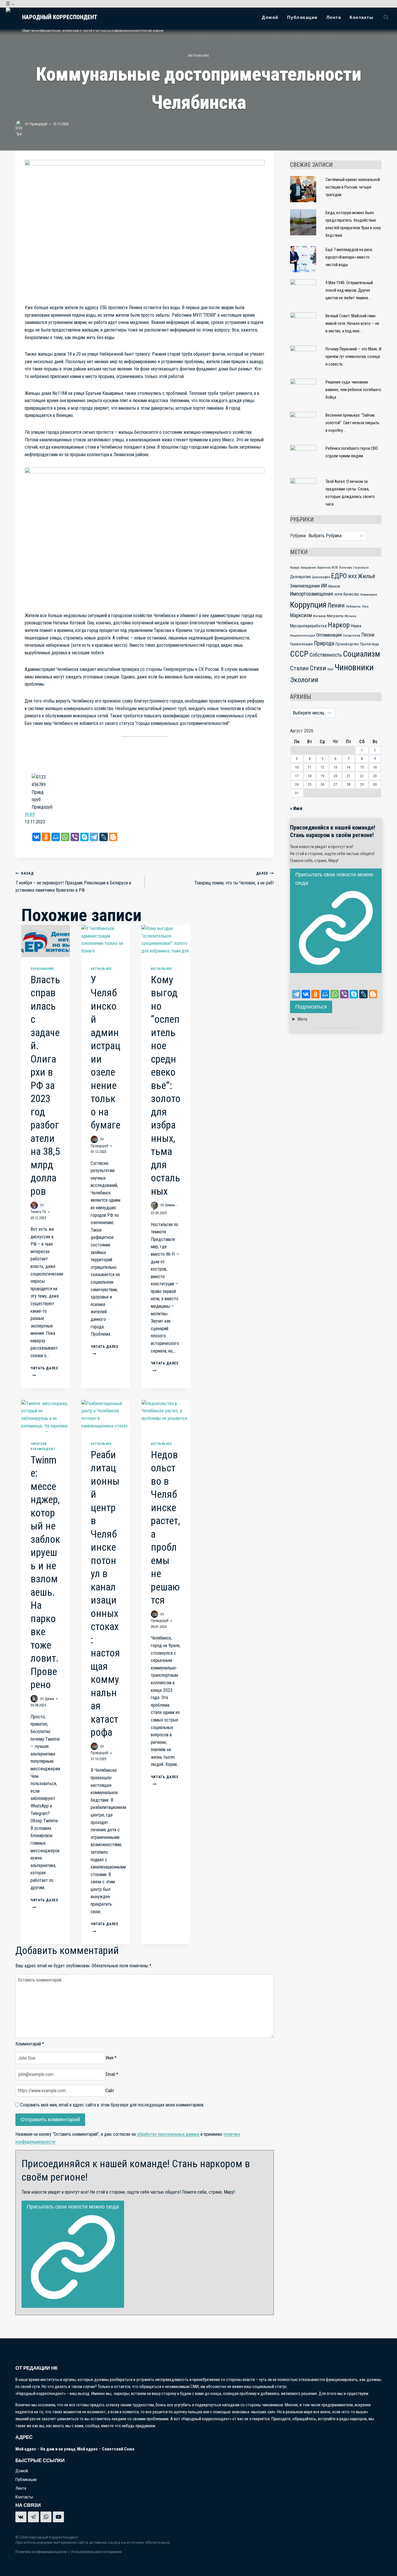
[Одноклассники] (46, 837)
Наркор (339, 625)
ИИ (324, 586)
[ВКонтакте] (36, 837)
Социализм (362, 654)
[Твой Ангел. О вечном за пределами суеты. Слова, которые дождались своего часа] (303, 491)
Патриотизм (352, 635)
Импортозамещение (312, 594)
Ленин (336, 605)
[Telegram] (94, 837)
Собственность (326, 655)
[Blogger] (113, 837)
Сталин (299, 668)
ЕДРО (339, 576)
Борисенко (324, 568)
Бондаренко (308, 568)
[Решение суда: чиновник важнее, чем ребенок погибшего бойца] (303, 392)
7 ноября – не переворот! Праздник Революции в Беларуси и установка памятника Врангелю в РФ (73, 882)
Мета (302, 1019)
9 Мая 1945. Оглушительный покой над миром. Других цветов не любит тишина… (349, 290)
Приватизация (301, 644)
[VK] (21, 2517)
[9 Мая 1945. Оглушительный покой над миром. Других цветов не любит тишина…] (303, 292)
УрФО (30, 814)
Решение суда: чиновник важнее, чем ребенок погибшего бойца (353, 390)
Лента (334, 17)
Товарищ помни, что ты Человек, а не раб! (234, 878)
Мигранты (335, 616)
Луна (365, 607)
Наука (356, 626)
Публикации (302, 17)
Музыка (350, 616)
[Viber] (75, 837)
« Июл (296, 808)
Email (112, 2074)
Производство (347, 644)
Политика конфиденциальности (41, 2552)
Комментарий (30, 2044)
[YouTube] (58, 2517)
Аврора (295, 568)
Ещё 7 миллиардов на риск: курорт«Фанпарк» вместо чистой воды (349, 257)
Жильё (367, 576)
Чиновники (354, 667)
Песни (368, 635)
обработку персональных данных (168, 2134)
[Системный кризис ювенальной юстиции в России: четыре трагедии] (303, 189)
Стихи (318, 668)
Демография (321, 577)
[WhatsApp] (65, 837)
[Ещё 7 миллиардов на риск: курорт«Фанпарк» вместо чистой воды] (303, 259)
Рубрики (298, 536)
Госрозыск (361, 567)
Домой (270, 17)
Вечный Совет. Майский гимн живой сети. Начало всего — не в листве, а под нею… (352, 324)
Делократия (300, 577)
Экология (304, 680)
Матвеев (319, 616)
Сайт (110, 2091)
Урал (330, 669)
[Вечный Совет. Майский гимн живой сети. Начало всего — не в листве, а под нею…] (303, 325)
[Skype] (84, 837)
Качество (351, 594)
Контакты (362, 17)
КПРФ (338, 594)
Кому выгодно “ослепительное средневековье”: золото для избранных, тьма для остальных (166, 1086)
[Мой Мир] (56, 837)
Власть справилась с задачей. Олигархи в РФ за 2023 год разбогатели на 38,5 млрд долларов (45, 1086)
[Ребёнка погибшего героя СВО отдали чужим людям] (303, 458)
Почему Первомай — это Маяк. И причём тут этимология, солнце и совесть (353, 357)
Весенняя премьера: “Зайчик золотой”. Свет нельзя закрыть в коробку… (352, 423)
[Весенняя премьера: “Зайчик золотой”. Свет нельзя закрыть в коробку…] (303, 425)
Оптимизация (329, 635)
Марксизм (301, 615)
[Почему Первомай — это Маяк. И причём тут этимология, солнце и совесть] (303, 359)
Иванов (334, 586)
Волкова (346, 567)
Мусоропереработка (308, 626)
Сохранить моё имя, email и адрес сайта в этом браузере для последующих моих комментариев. (112, 2105)
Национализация (303, 635)
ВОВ (335, 567)
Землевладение (305, 586)
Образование (42, 969)
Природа (324, 643)
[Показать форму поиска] (386, 17)
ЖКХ (352, 577)
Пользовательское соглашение (96, 2552)
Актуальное (199, 56)
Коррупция (308, 605)
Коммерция (369, 594)
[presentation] (45, 941)
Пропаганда (370, 644)
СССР (299, 654)
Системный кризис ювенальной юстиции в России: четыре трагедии (353, 187)
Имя (111, 2058)
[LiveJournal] (104, 837)
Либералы (353, 606)
